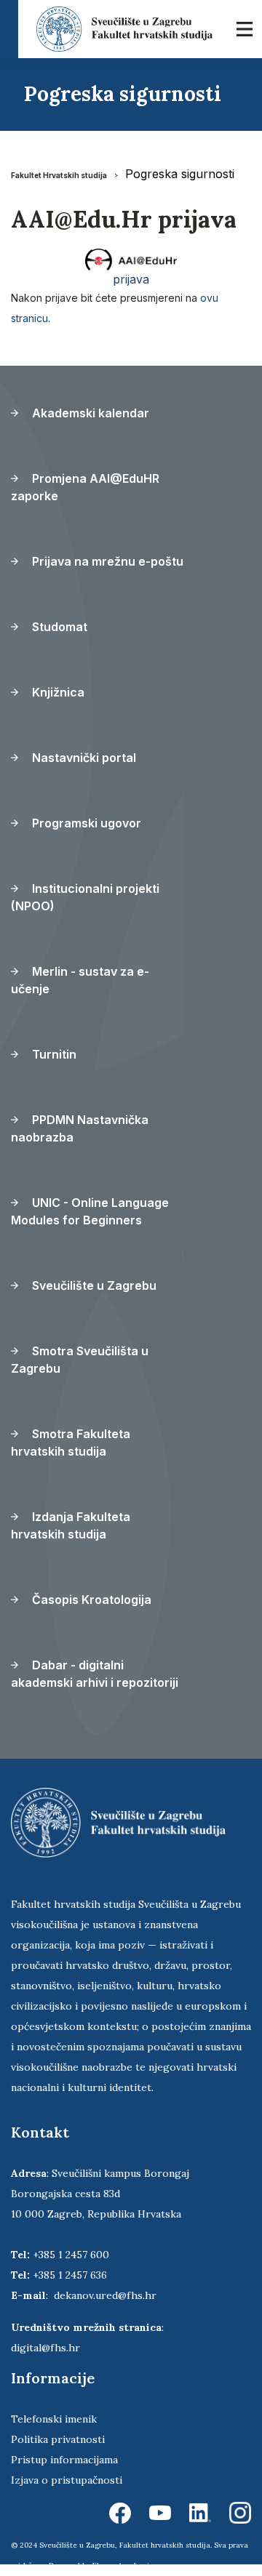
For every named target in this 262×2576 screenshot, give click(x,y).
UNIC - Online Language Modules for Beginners (90, 1211)
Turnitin (53, 1054)
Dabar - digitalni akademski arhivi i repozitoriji (95, 1674)
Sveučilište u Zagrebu (93, 1285)
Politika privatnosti (58, 2439)
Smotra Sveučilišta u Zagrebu (80, 1360)
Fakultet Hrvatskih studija (59, 175)
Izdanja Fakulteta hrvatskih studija (71, 1525)
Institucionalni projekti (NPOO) (85, 897)
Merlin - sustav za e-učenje (80, 980)
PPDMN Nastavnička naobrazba (80, 1128)
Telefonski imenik (54, 2419)
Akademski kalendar (89, 413)
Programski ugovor (85, 823)
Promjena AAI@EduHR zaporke (85, 487)
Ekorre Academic (123, 2565)
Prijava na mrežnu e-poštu (106, 561)
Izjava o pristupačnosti (67, 2480)
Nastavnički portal (83, 758)
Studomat (58, 627)
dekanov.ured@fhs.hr (105, 2295)
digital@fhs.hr (45, 2348)
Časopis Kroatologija (90, 1600)
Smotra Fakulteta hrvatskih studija (71, 1443)
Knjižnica (57, 692)
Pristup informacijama (64, 2460)
